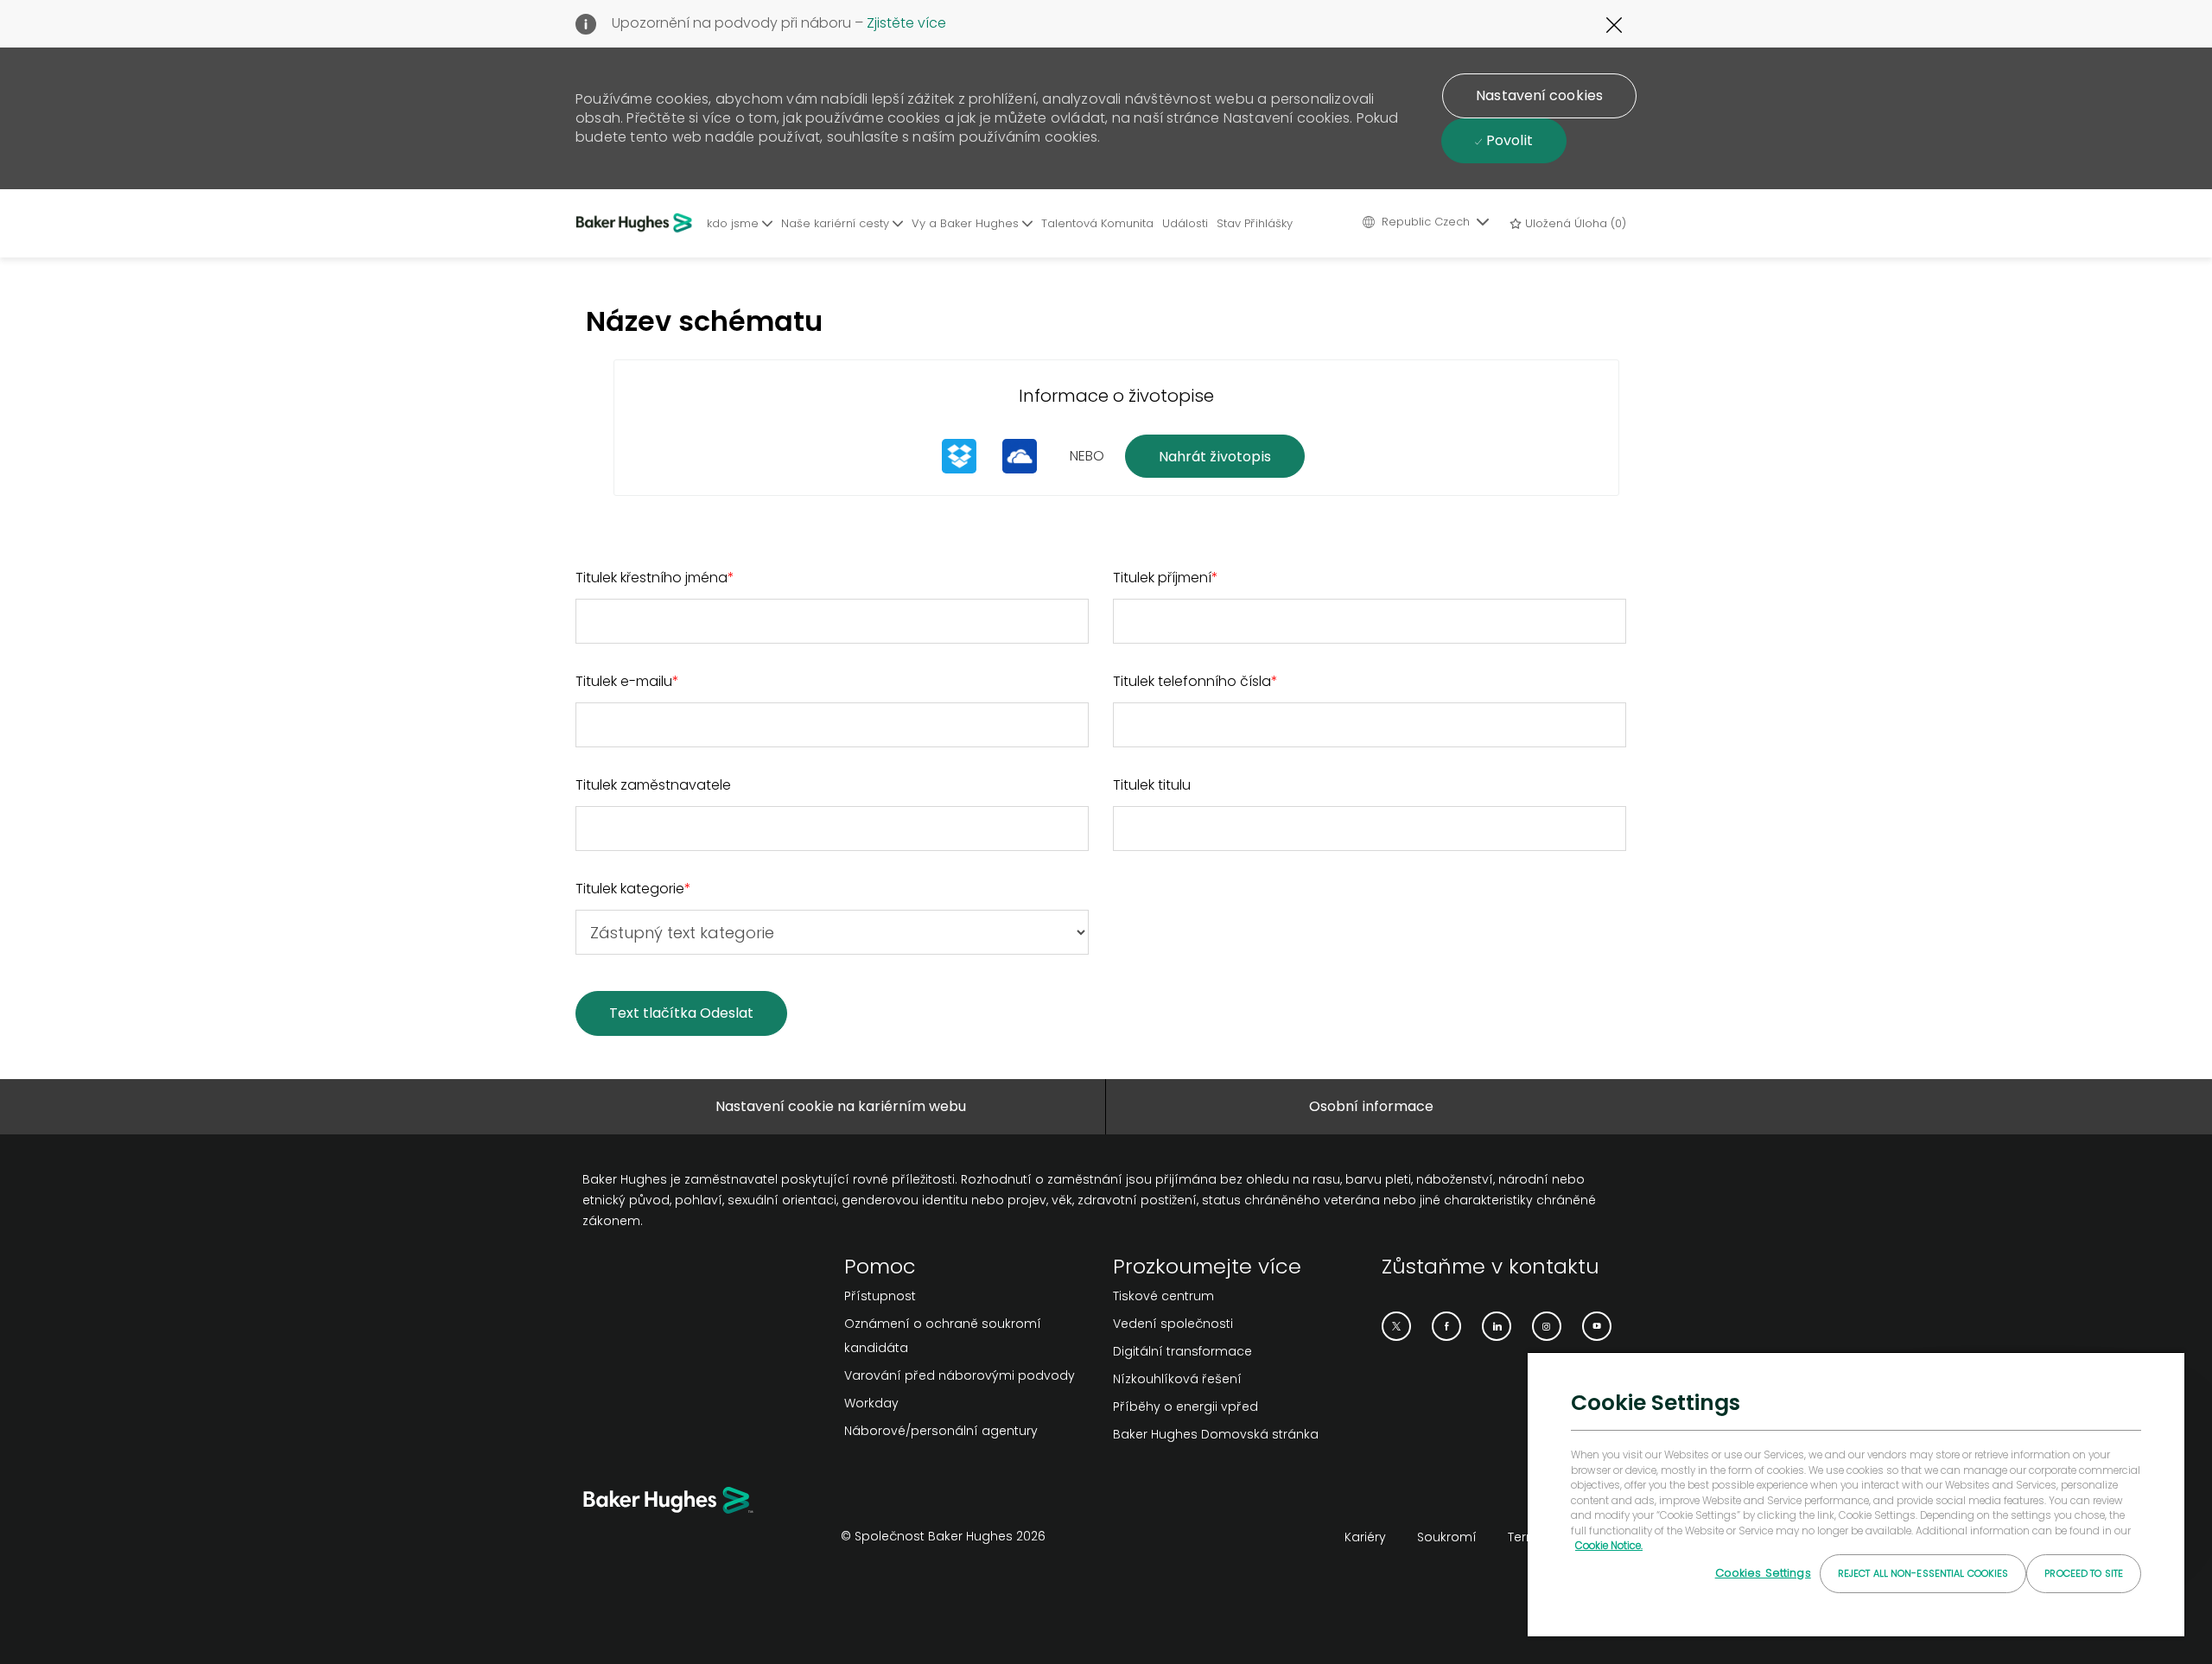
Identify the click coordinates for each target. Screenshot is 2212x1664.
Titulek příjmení (1166, 578)
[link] (972, 1296)
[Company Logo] (637, 223)
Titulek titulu (1152, 785)
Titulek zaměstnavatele (653, 785)
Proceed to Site (2084, 1573)
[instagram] (1547, 1326)
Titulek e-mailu (627, 681)
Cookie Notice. (1609, 1546)
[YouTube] (1597, 1326)
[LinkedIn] (1497, 1326)
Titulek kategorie (633, 889)
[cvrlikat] (1396, 1326)
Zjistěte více (906, 23)
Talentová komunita (1097, 223)
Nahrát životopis (1215, 457)
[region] (1856, 1494)
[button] (1539, 96)
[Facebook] (1446, 1326)
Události (1185, 223)
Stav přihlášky (1255, 223)
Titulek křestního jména (655, 578)
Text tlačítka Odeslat (681, 1013)
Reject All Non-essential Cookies (1923, 1573)
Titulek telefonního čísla (1195, 681)
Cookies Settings (1763, 1573)
